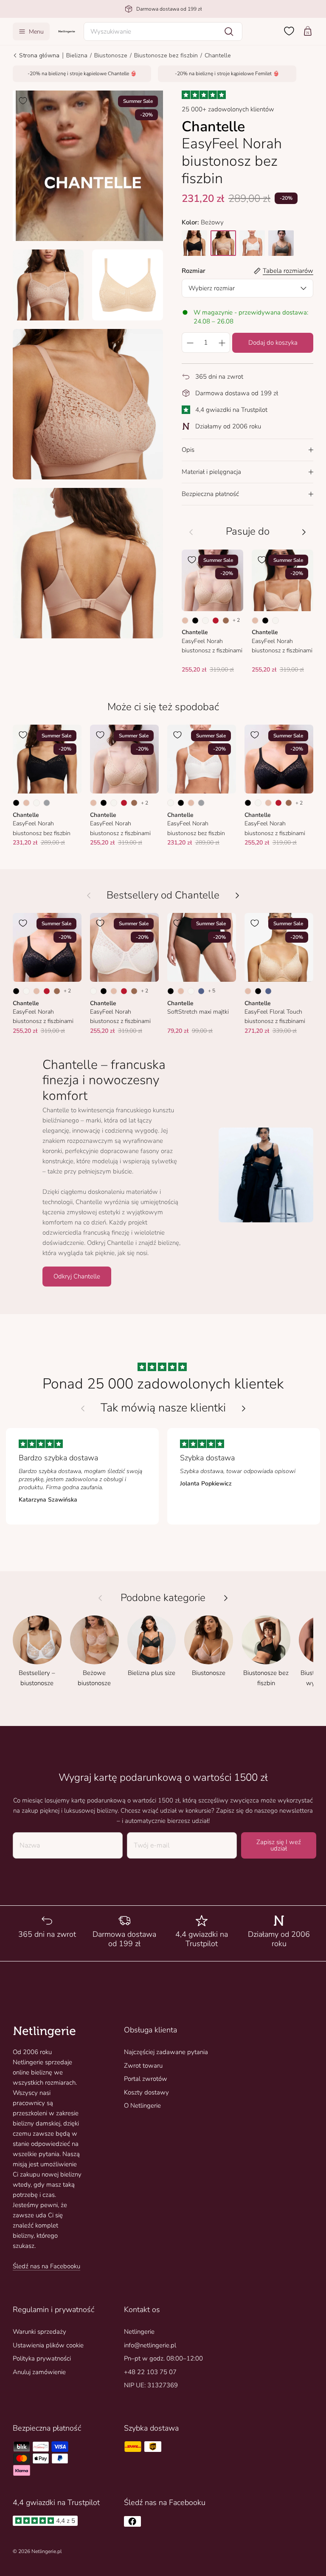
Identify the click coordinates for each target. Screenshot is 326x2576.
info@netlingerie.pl (150, 2345)
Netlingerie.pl (46, 2551)
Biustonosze (111, 55)
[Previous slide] (83, 1408)
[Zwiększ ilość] (222, 343)
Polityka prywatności (42, 2358)
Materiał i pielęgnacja (211, 472)
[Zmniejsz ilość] (190, 343)
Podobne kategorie (163, 1598)
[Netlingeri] (67, 31)
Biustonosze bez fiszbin (166, 55)
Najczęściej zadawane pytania (166, 2052)
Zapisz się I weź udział (279, 1845)
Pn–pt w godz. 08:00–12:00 (163, 2358)
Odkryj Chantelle (77, 1276)
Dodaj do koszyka (273, 343)
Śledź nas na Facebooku (46, 2266)
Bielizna (77, 55)
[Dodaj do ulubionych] (23, 101)
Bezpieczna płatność (210, 494)
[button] (163, 31)
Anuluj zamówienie (39, 2372)
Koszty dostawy (146, 2092)
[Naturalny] (205, 621)
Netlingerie (139, 2332)
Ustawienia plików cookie (48, 2345)
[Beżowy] (185, 621)
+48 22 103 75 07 (150, 2372)
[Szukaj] (229, 31)
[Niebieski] (201, 991)
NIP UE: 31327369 (151, 2385)
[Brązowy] (226, 621)
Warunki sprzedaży (39, 2332)
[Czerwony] (216, 621)
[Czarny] (195, 621)
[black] (194, 243)
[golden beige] (223, 243)
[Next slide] (244, 1408)
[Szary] (47, 803)
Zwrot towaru (143, 2066)
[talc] (252, 243)
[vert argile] (281, 243)
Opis (188, 450)
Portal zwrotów (146, 2079)
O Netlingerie (142, 2106)
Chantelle (218, 55)
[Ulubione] (289, 31)
